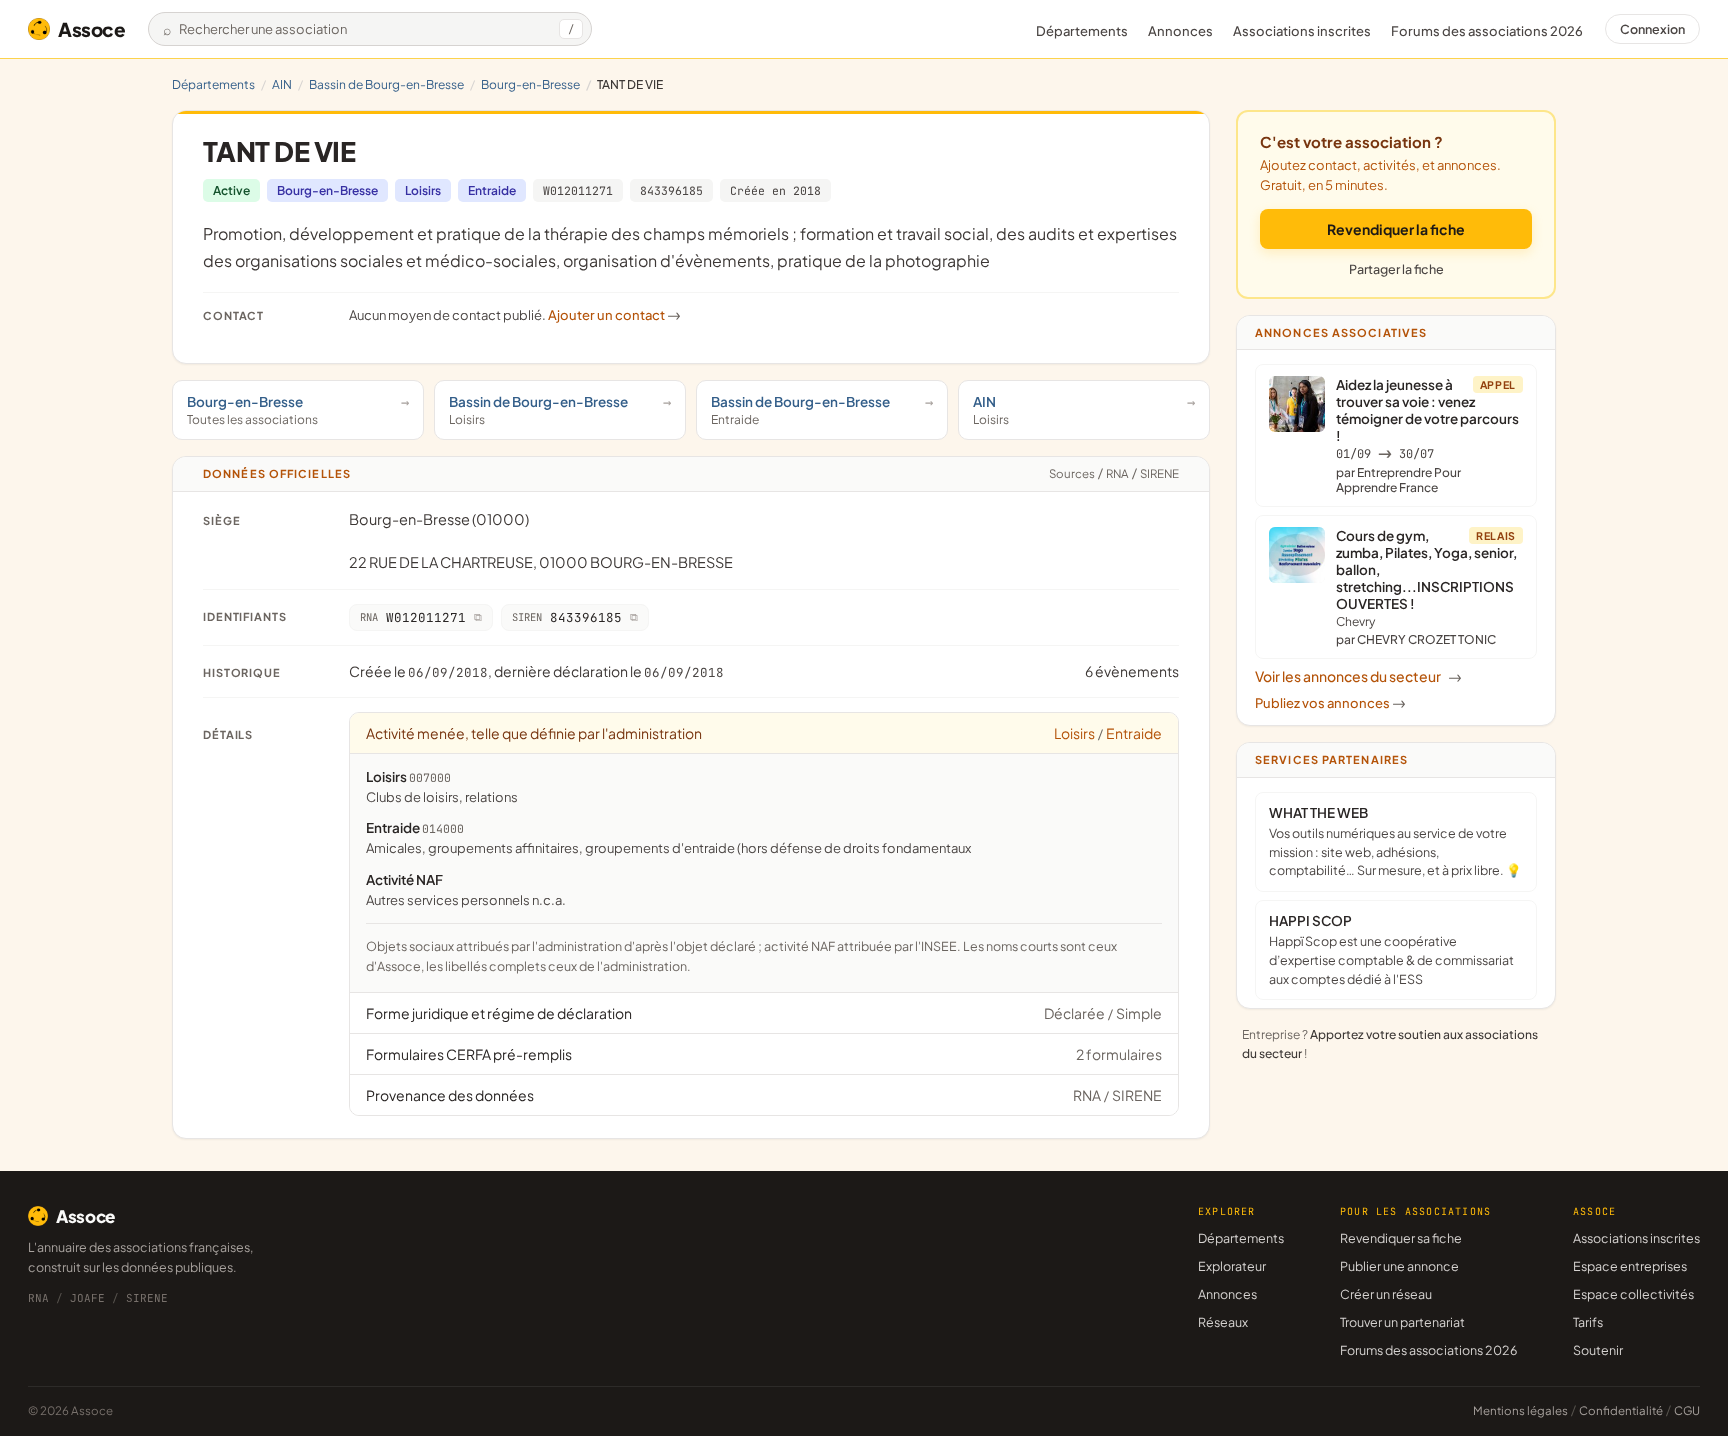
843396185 (671, 190)
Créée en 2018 (775, 190)
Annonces (1180, 31)
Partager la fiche (1396, 269)
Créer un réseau (1386, 1294)
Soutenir (1598, 1350)
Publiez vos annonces (1330, 703)
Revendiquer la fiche (1396, 229)
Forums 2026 (1487, 31)
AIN (282, 84)
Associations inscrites (1302, 31)
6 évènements (1132, 671)
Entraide (492, 190)
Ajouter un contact (614, 315)
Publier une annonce (1399, 1266)
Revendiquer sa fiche (1401, 1238)
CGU (1687, 1410)
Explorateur (1232, 1266)
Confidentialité (1621, 1410)
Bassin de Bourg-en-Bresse (386, 84)
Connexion (1652, 29)
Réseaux (1223, 1322)
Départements (1082, 31)
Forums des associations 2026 (1428, 1350)
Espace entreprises (1630, 1266)
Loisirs (423, 190)
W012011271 (578, 190)
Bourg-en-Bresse (530, 84)
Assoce (92, 29)
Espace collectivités (1633, 1294)
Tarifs (1588, 1322)
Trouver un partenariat (1402, 1322)
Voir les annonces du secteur (1358, 676)
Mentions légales (1520, 1410)
